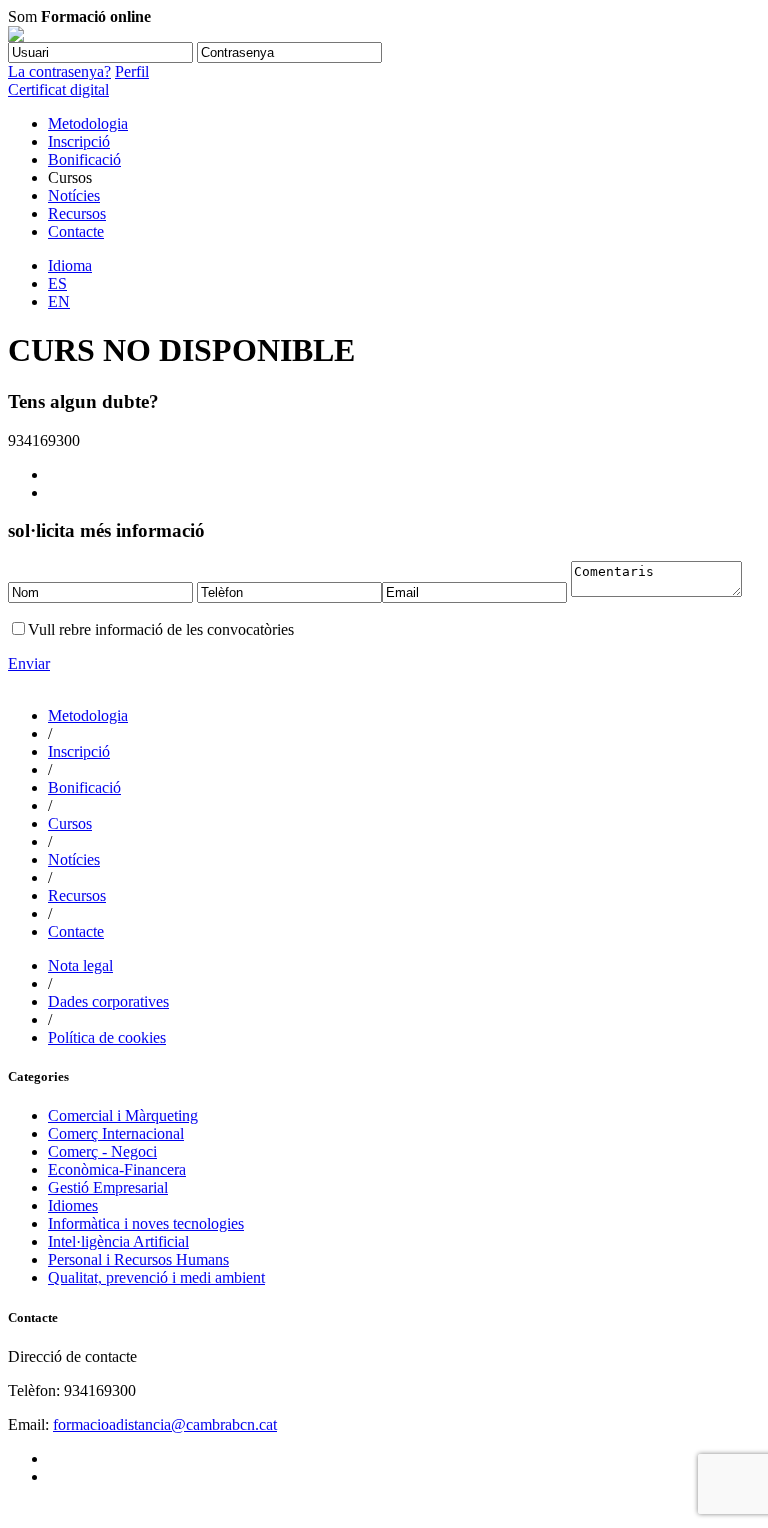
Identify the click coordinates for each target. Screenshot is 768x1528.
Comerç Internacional (116, 1133)
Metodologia (88, 123)
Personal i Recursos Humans (138, 1259)
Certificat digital (58, 89)
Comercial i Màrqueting (123, 1115)
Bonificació (84, 159)
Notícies (74, 195)
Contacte (76, 231)
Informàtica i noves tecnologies (146, 1223)
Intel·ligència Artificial (118, 1241)
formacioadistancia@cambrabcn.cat (165, 1424)
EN (59, 301)
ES (57, 283)
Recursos (77, 213)
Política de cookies (107, 1037)
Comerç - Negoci (102, 1151)
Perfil (132, 71)
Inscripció (79, 141)
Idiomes (73, 1205)
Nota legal (80, 965)
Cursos (70, 823)
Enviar (29, 663)
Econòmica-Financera (117, 1169)
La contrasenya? (59, 71)
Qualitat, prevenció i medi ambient (156, 1277)
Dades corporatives (108, 1001)
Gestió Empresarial (108, 1187)
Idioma (70, 265)
